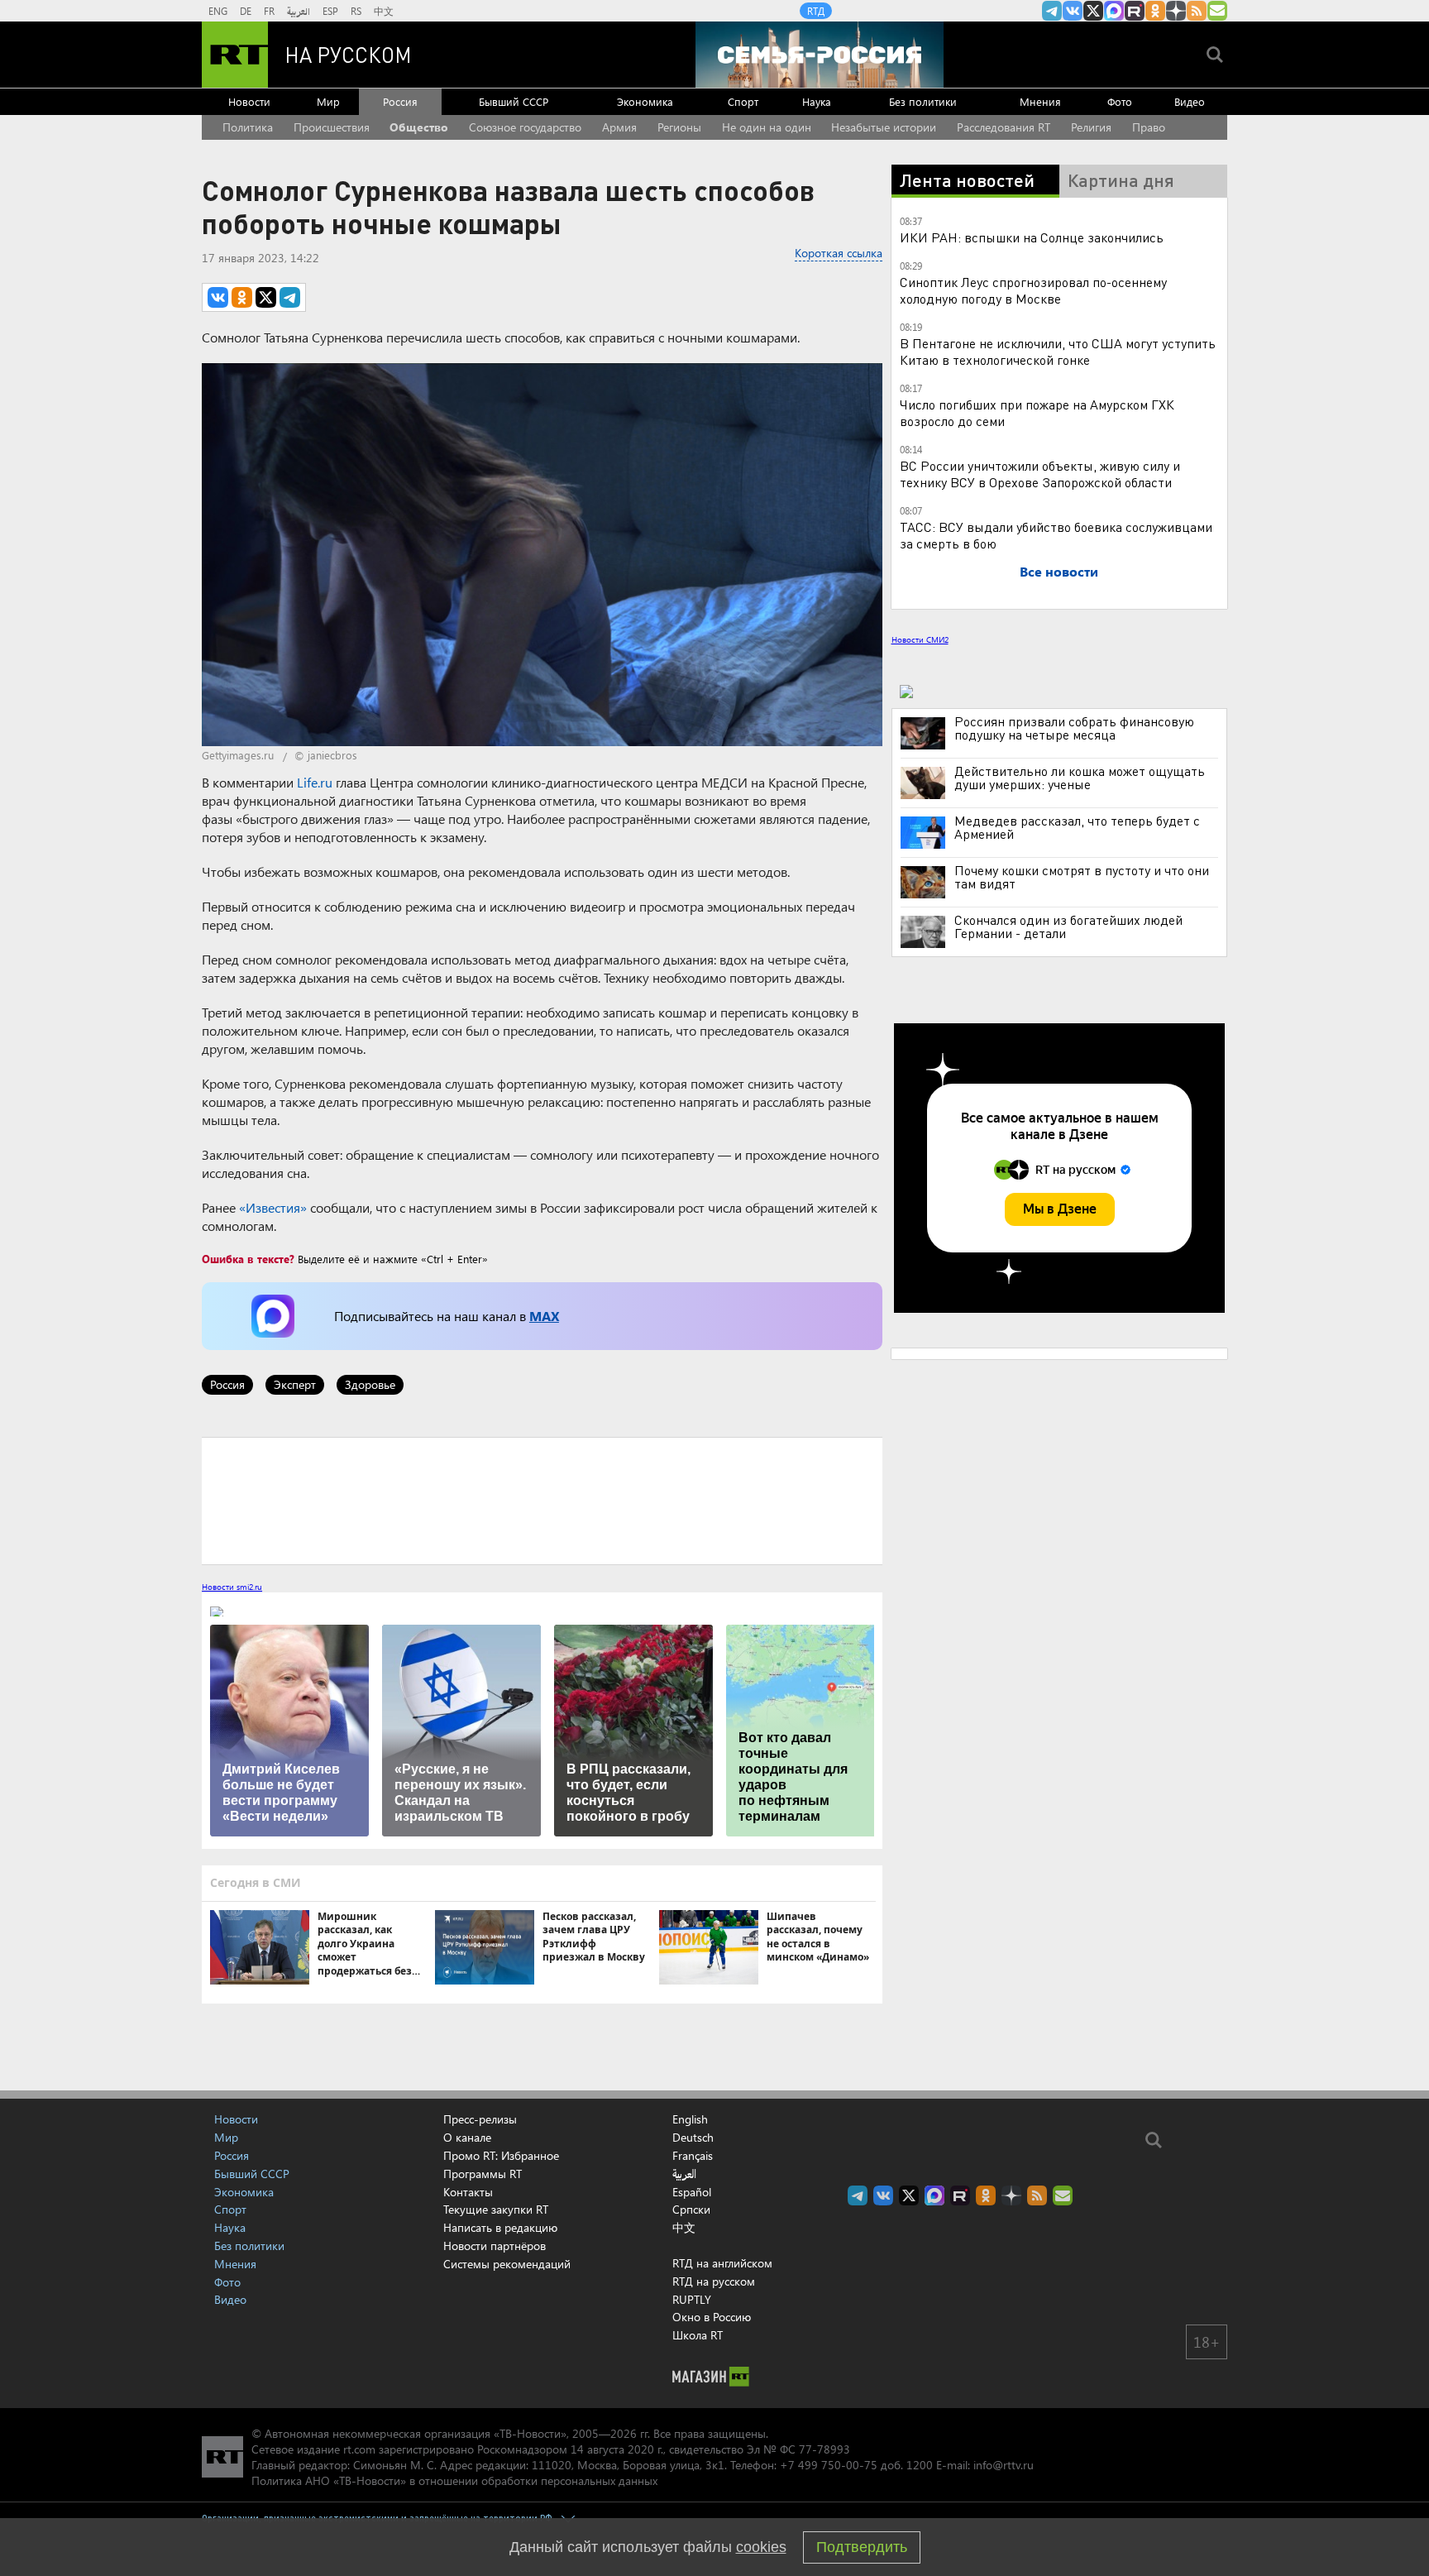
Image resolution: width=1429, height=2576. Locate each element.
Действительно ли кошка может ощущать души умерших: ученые (1080, 778)
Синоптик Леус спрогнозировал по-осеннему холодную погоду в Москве (1033, 290)
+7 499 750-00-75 (829, 2465)
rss (1197, 11)
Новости (249, 101)
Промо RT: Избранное (501, 2155)
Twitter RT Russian (1093, 11)
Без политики (923, 101)
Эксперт (295, 1384)
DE (246, 11)
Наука (817, 101)
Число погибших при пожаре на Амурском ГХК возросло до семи (1037, 412)
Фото (1120, 101)
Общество (419, 127)
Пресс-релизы (480, 2119)
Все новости (1059, 571)
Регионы (679, 127)
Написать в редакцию (500, 2227)
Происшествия (332, 127)
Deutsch (693, 2138)
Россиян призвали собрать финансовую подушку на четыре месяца (1074, 728)
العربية (299, 11)
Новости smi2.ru (232, 1587)
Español (692, 2192)
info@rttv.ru (1004, 2465)
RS (356, 11)
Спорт (743, 101)
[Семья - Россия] (820, 55)
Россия (400, 101)
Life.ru (315, 782)
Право (1149, 127)
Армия (619, 127)
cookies (761, 2547)
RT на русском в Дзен (1176, 11)
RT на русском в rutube (1135, 11)
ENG (218, 11)
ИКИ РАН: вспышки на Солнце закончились (1032, 237)
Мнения (1040, 101)
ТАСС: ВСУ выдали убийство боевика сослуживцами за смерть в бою (1056, 535)
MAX (544, 1316)
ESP (330, 11)
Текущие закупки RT (496, 2209)
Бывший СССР (514, 101)
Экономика (645, 101)
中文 (384, 11)
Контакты (468, 2192)
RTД (816, 11)
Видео (1190, 101)
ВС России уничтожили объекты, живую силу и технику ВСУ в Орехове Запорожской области (1040, 474)
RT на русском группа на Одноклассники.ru (1155, 11)
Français (693, 2156)
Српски (691, 2210)
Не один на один (767, 127)
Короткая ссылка (839, 253)
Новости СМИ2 (920, 639)
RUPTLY (692, 2299)
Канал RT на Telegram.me (1052, 11)
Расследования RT (1004, 127)
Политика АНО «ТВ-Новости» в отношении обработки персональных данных (454, 2480)
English (690, 2119)
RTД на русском (714, 2281)
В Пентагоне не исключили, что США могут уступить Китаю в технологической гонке (1058, 351)
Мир (328, 101)
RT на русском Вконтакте (1073, 11)
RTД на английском (722, 2263)
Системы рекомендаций (507, 2264)
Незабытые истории (884, 127)
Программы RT (483, 2174)
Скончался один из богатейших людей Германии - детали (1068, 926)
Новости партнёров (495, 2246)
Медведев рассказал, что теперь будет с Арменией (1077, 827)
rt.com (359, 2449)
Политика (248, 127)
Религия (1091, 127)
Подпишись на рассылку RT (1217, 11)
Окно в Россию (712, 2317)
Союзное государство (525, 127)
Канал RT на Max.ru (1114, 11)
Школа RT (698, 2335)
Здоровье (370, 1384)
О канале (467, 2137)
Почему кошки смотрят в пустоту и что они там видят (1082, 877)
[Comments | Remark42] (542, 1500)
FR (269, 11)
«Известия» (273, 1207)
